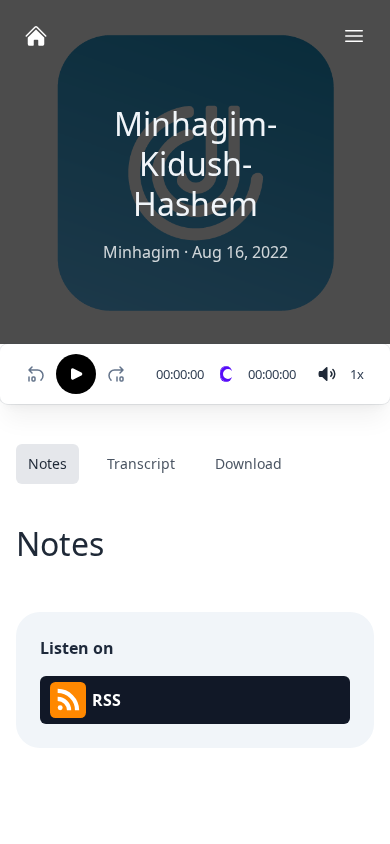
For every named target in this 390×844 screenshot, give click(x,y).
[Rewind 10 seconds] (36, 374)
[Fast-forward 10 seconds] (120, 374)
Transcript (141, 463)
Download (248, 463)
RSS (106, 700)
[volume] (327, 374)
